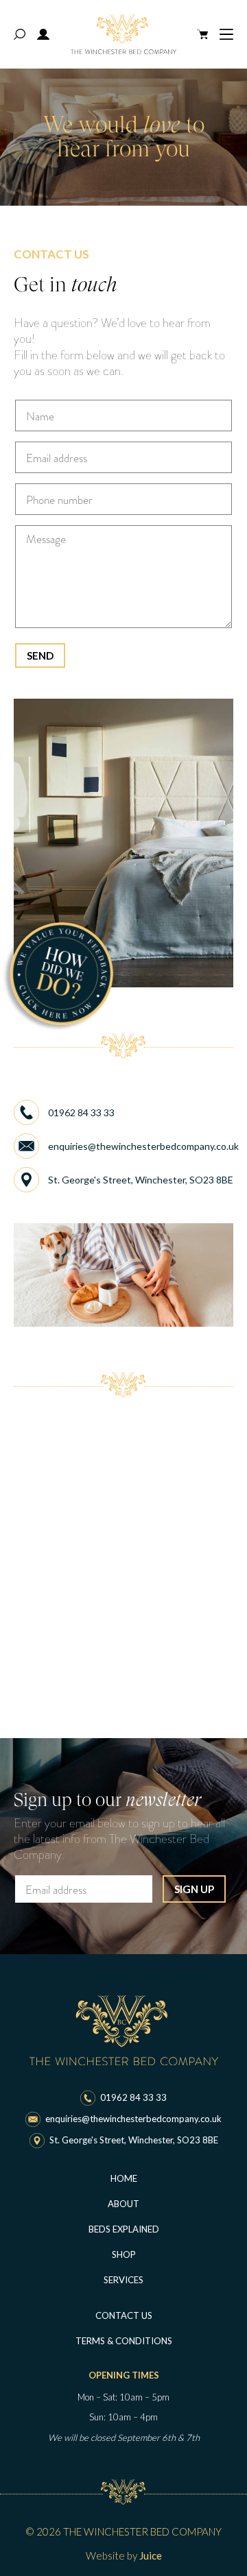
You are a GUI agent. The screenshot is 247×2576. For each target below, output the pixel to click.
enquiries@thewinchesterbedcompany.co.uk (141, 1146)
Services (123, 2280)
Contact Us (124, 2315)
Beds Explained (124, 2229)
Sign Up (194, 1889)
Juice (151, 2555)
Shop (124, 2254)
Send (40, 655)
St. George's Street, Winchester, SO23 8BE (141, 1180)
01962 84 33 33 (81, 1112)
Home (124, 2178)
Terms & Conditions (124, 2341)
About (123, 2204)
